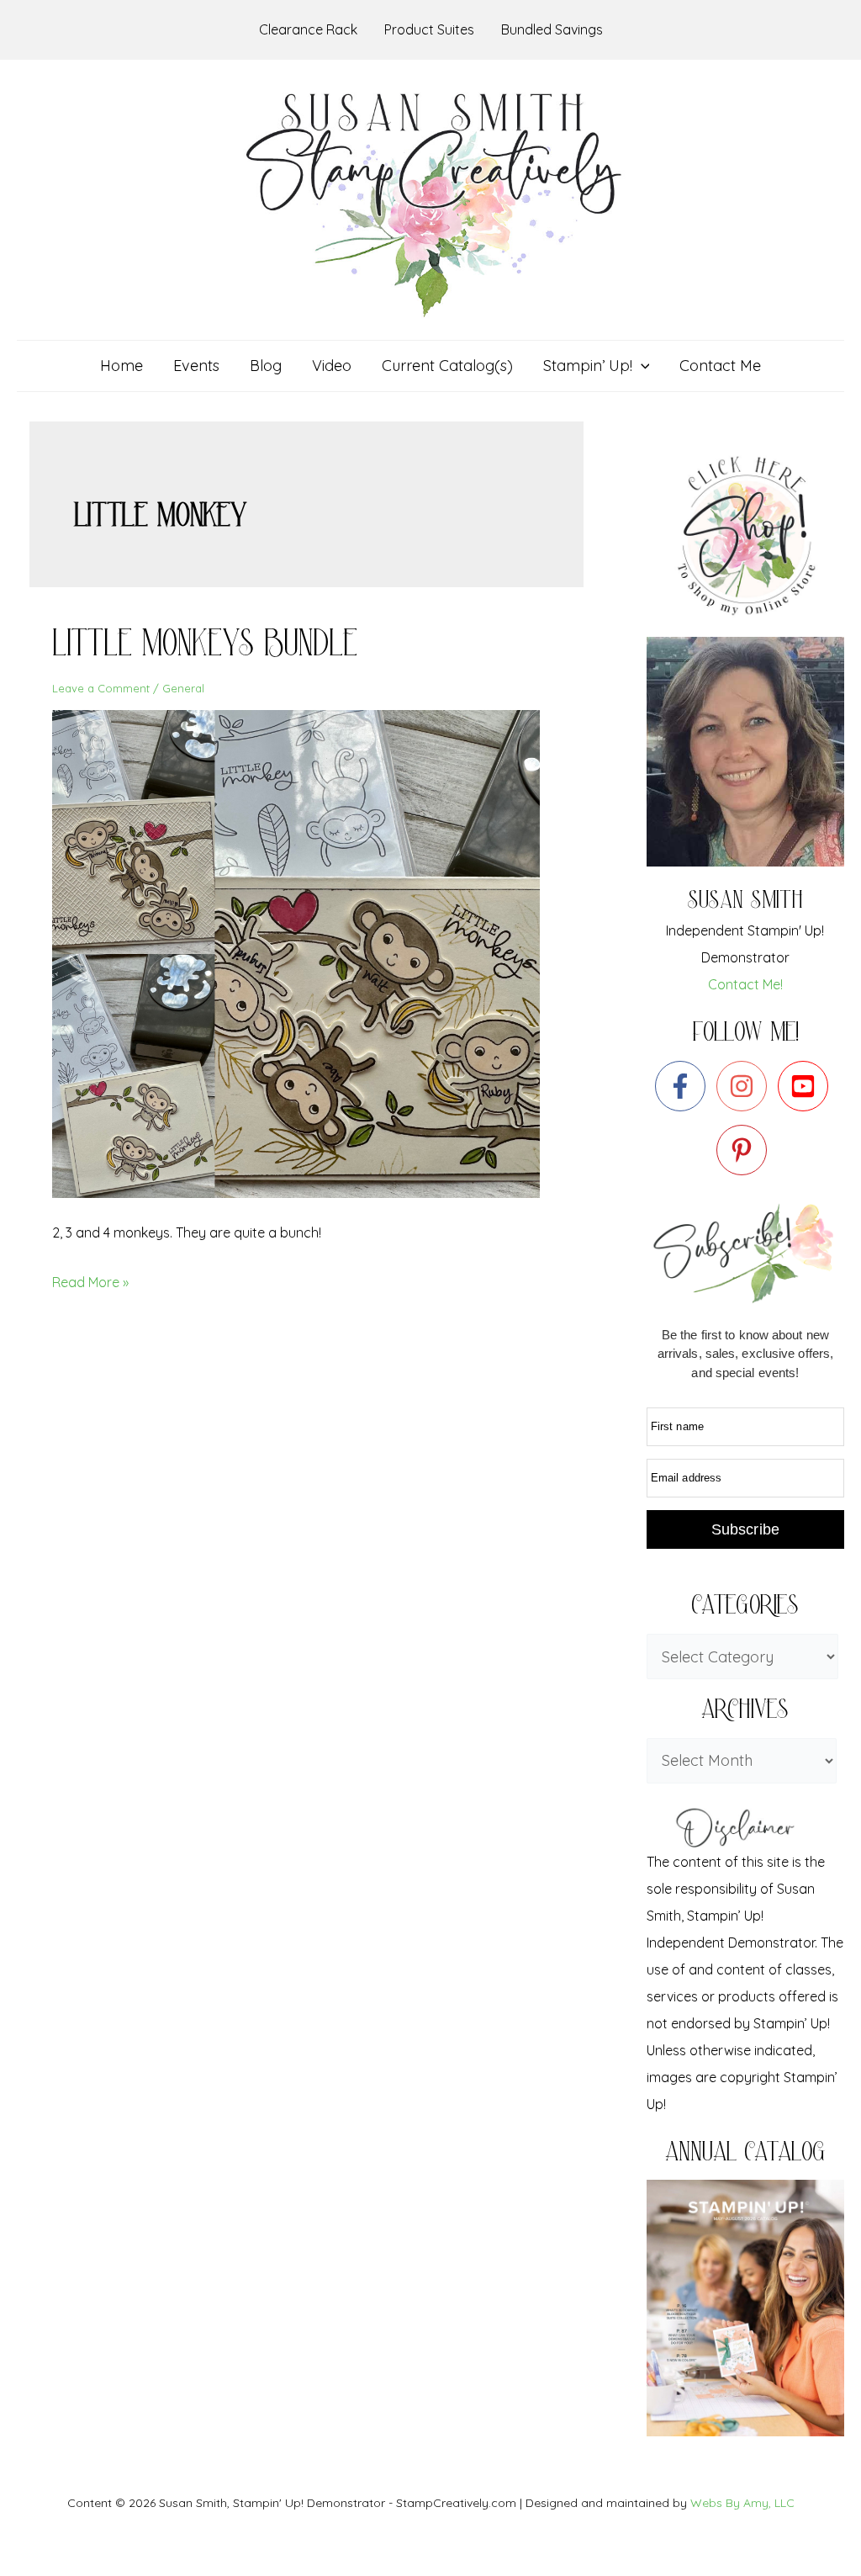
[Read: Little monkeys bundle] (306, 952)
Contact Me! (745, 984)
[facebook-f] (684, 1086)
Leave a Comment (101, 688)
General (183, 688)
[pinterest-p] (745, 1150)
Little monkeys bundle (205, 648)
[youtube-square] (807, 1086)
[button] (641, 366)
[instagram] (745, 1086)
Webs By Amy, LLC (742, 2503)
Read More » (90, 1280)
